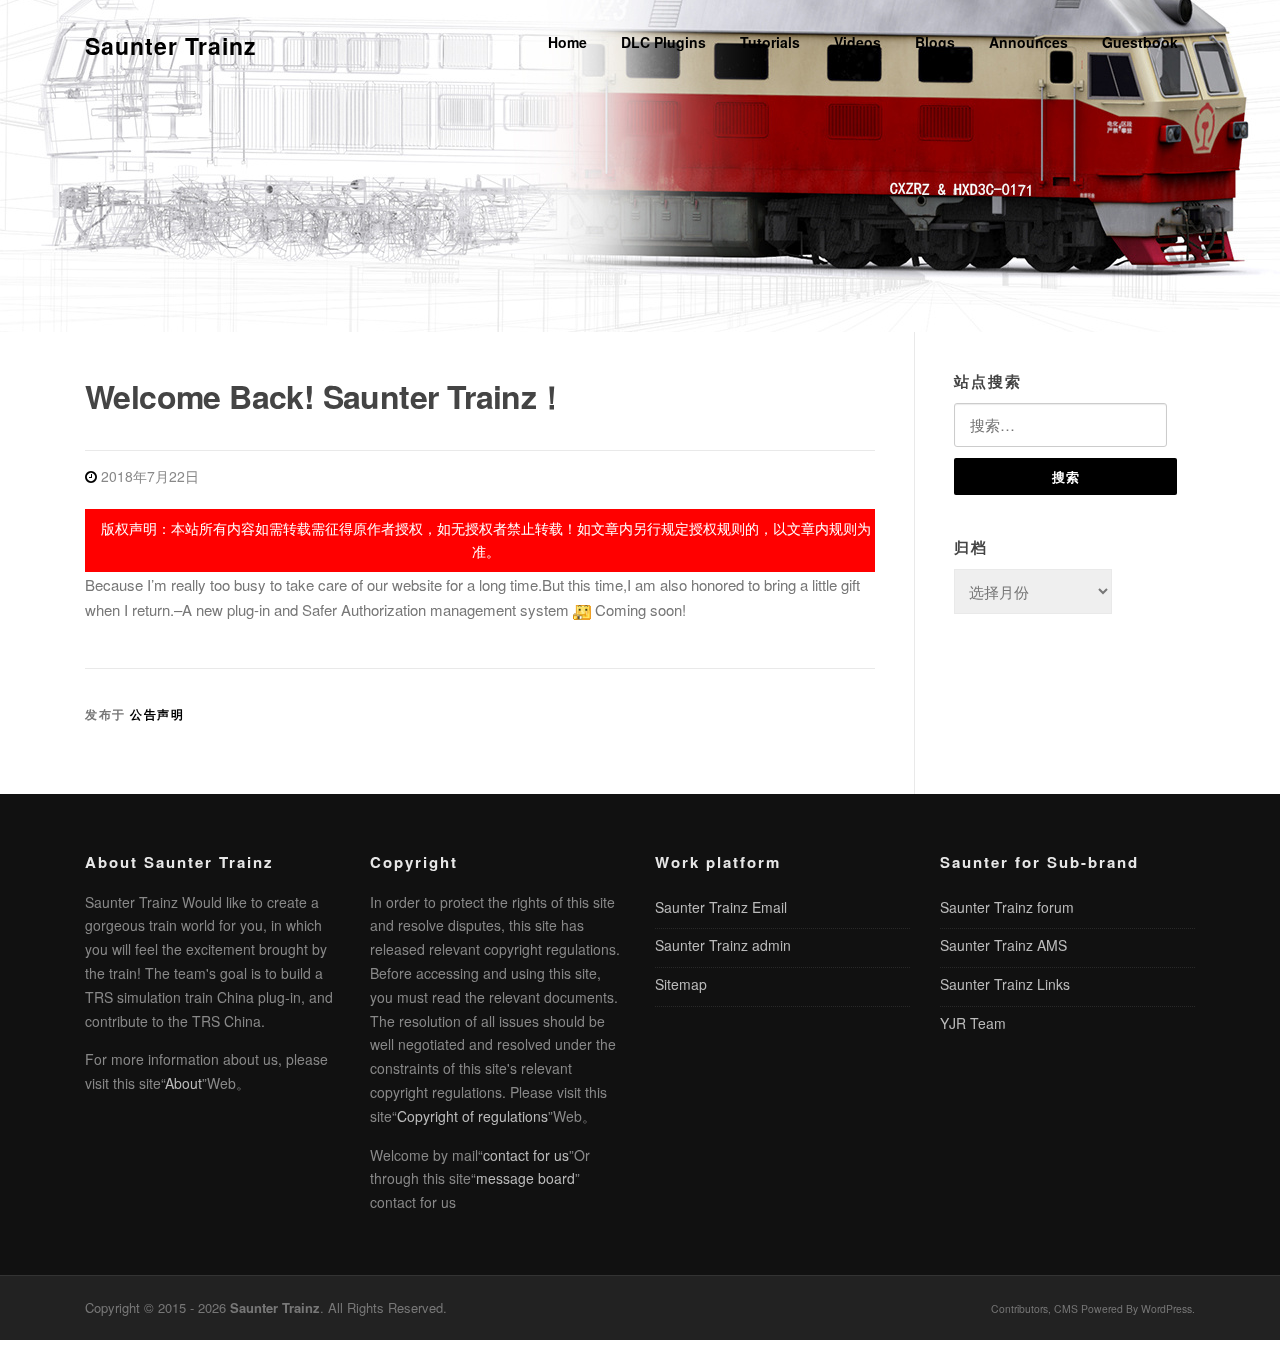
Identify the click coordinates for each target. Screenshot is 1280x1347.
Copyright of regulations (472, 1116)
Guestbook (1140, 42)
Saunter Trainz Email (721, 907)
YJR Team (973, 1023)
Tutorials (770, 42)
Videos (857, 42)
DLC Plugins (663, 42)
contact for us (526, 1155)
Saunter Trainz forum (1007, 907)
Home (567, 42)
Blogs (935, 42)
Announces (1028, 42)
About (183, 1083)
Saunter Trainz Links (1005, 984)
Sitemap (681, 984)
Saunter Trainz (171, 45)
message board (525, 1178)
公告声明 (157, 714)
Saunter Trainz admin (723, 945)
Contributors (1019, 1308)
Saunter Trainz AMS (1003, 945)
